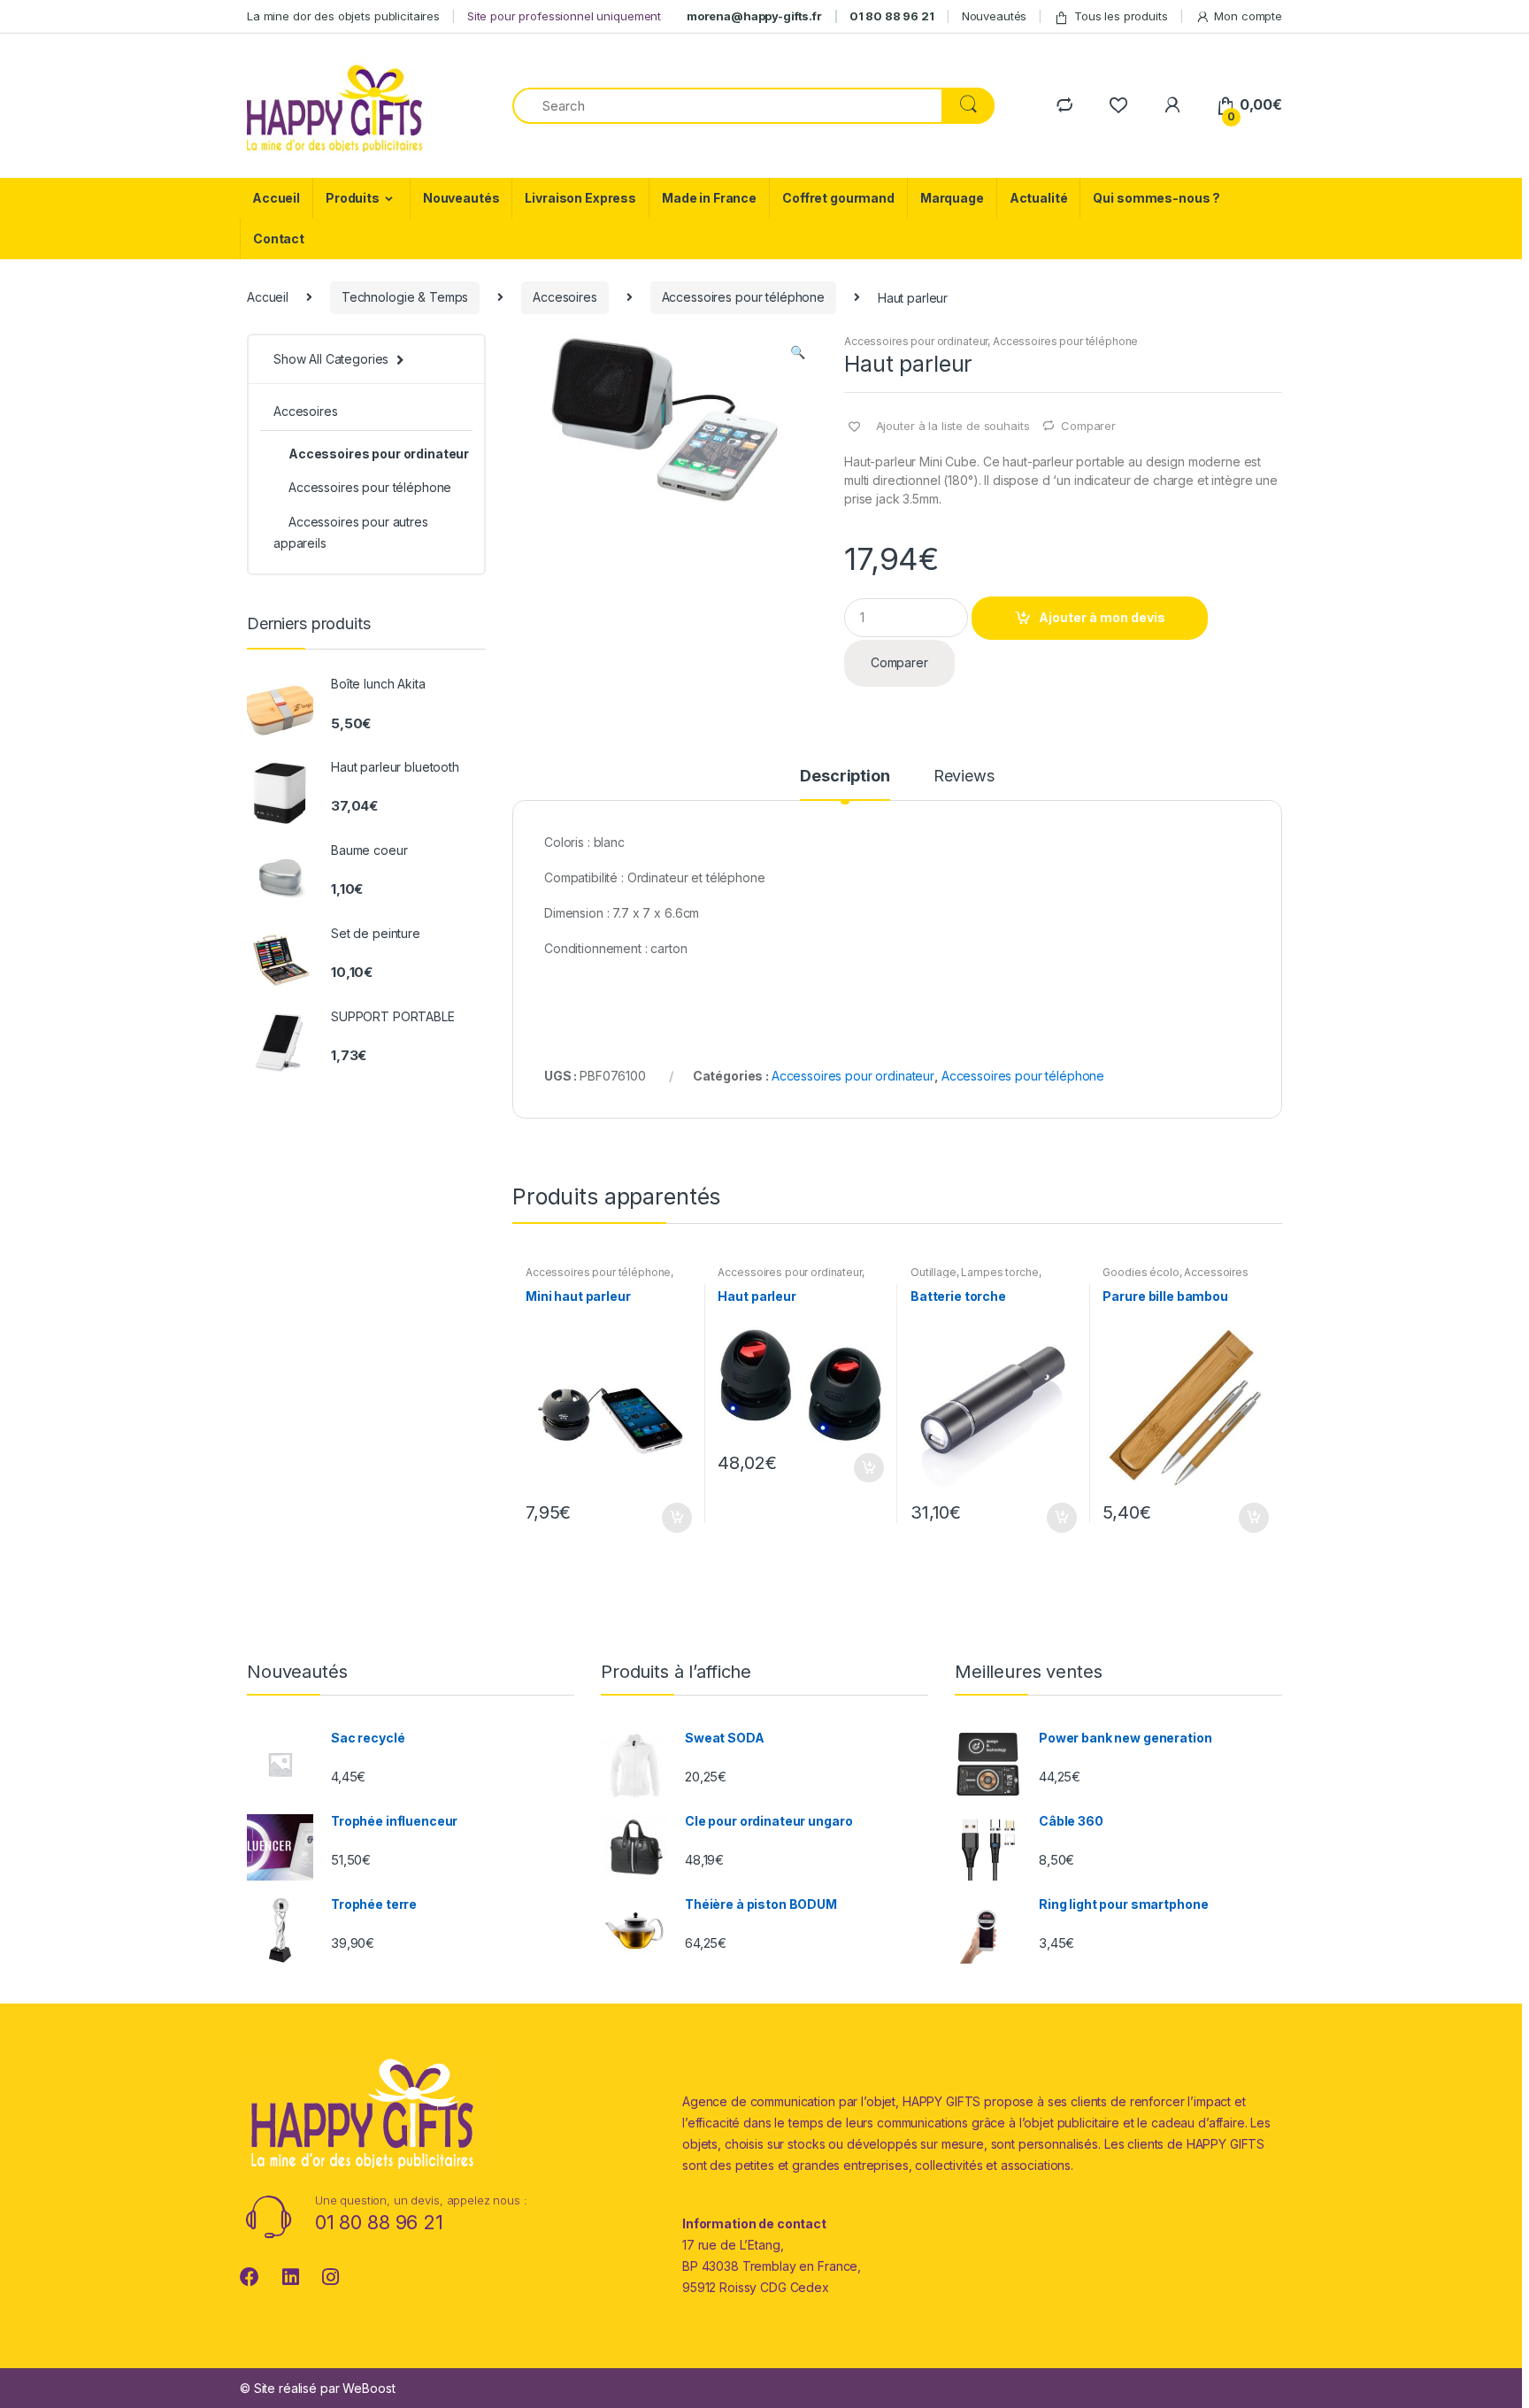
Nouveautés (995, 16)
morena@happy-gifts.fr (754, 16)
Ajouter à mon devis (1102, 617)
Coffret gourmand (838, 198)
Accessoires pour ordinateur (916, 341)
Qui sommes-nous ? (1156, 198)
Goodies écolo (1141, 1272)
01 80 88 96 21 (892, 16)
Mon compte (1248, 16)
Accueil (276, 198)
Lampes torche (999, 1272)
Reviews (964, 777)
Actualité (1039, 198)
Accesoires (565, 297)
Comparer (1088, 426)
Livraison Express (580, 198)
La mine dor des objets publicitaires (343, 16)
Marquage (952, 198)
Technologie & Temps (405, 297)
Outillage (934, 1272)
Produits (353, 198)
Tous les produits (1121, 16)
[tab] (845, 784)
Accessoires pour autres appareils (351, 532)
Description (845, 777)
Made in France (709, 198)
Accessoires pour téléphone (743, 297)
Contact (279, 238)
